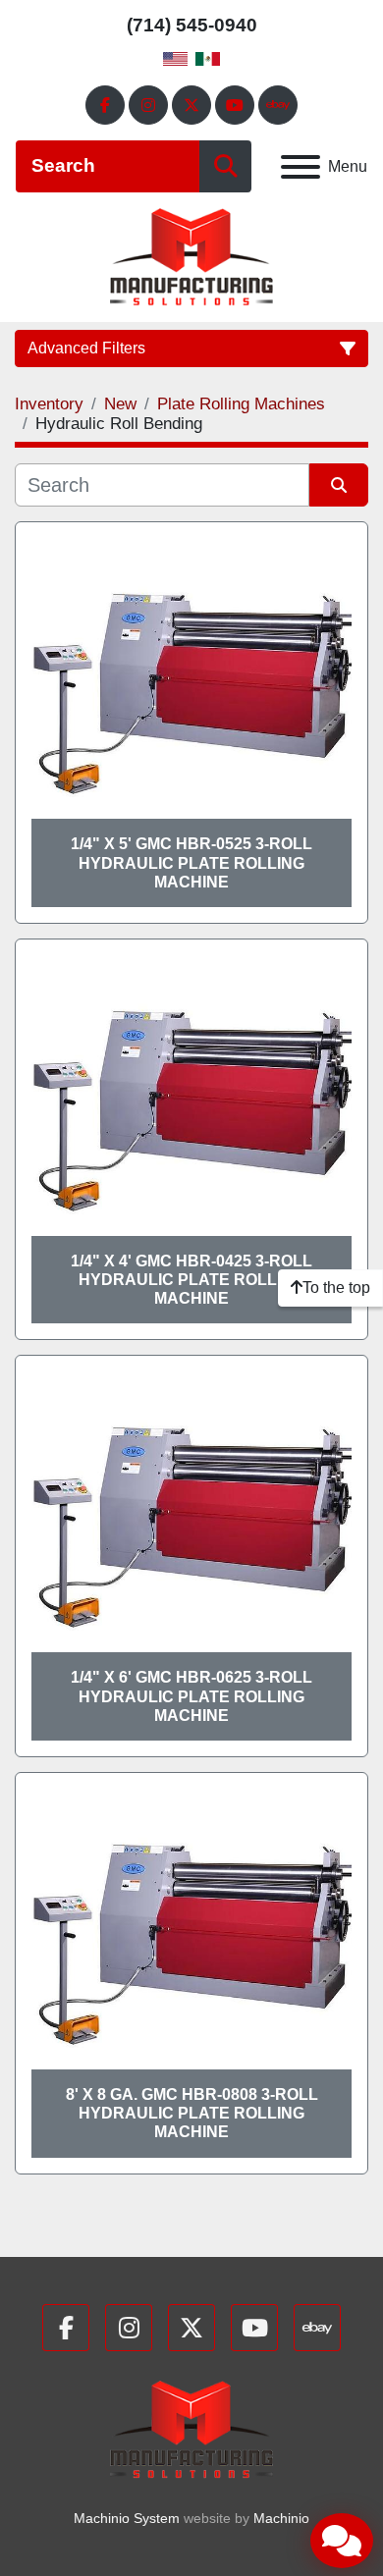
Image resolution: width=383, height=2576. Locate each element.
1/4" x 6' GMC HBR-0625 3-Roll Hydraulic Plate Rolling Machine (191, 1696)
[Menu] (301, 167)
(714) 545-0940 (192, 25)
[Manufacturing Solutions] (191, 2428)
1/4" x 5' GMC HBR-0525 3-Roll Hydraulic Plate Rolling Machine (191, 862)
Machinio (281, 2518)
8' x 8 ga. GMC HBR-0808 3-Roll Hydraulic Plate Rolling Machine (192, 2113)
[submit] (225, 166)
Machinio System (127, 2518)
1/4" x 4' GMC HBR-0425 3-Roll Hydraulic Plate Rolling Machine (191, 1280)
